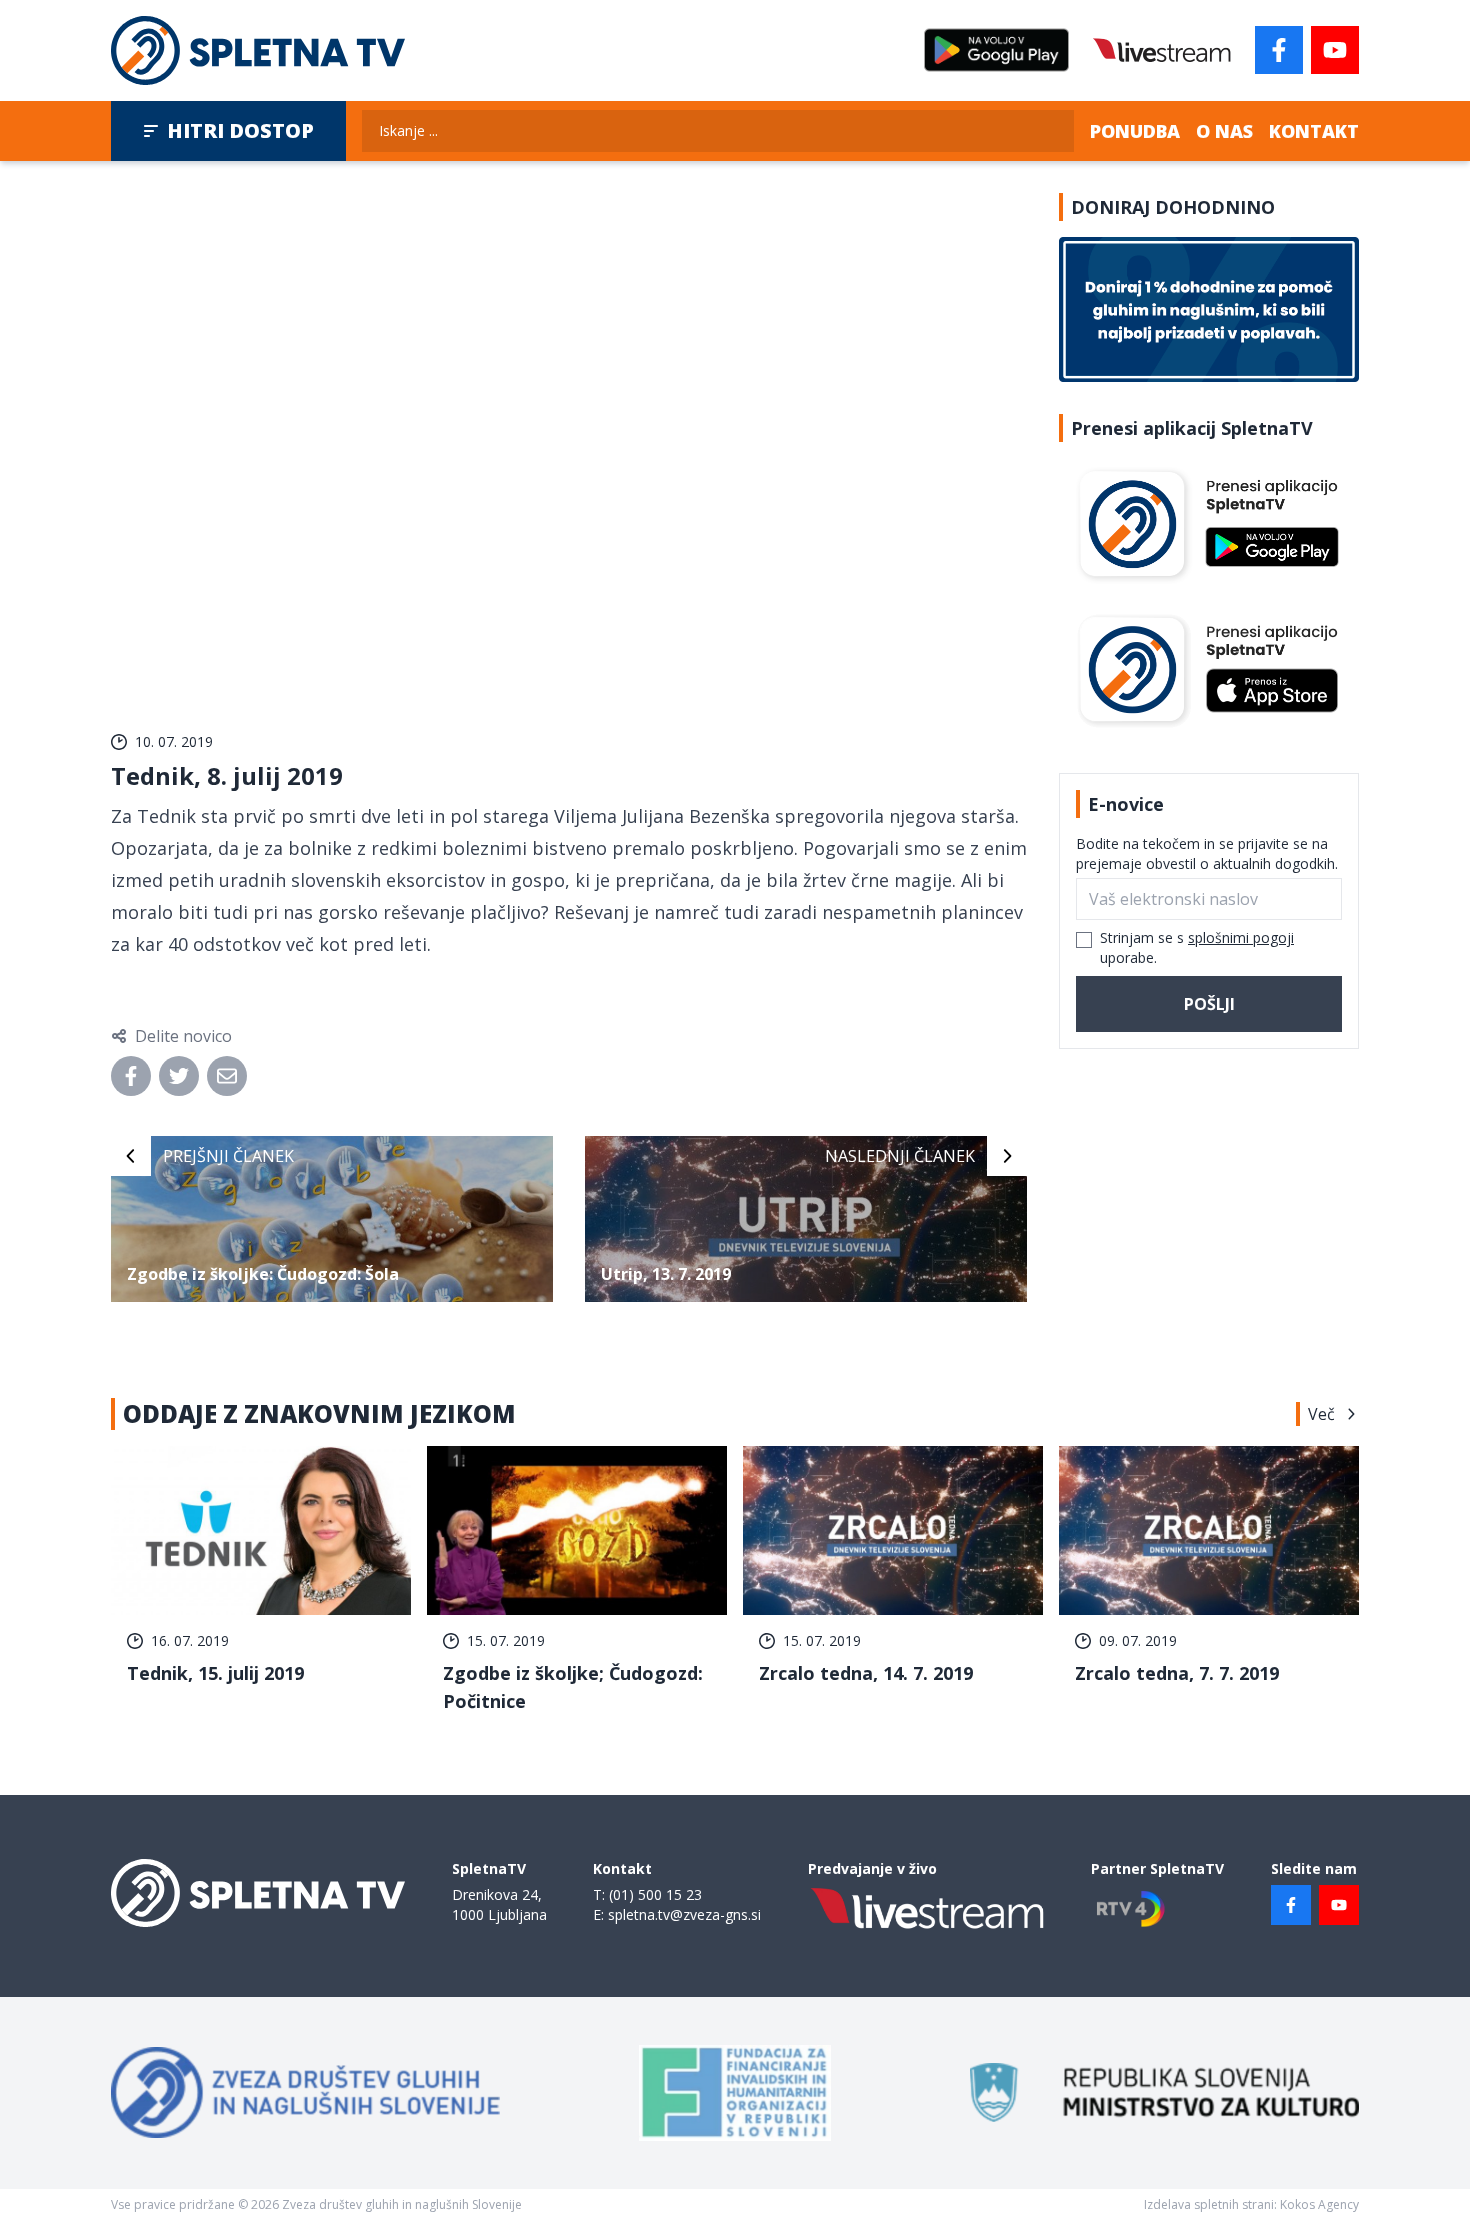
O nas (1224, 131)
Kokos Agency (1319, 2204)
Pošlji (1209, 1004)
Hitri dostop (240, 130)
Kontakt (1314, 131)
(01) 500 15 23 (655, 1894)
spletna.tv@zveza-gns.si (684, 1914)
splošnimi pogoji (1241, 937)
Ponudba (1135, 131)
